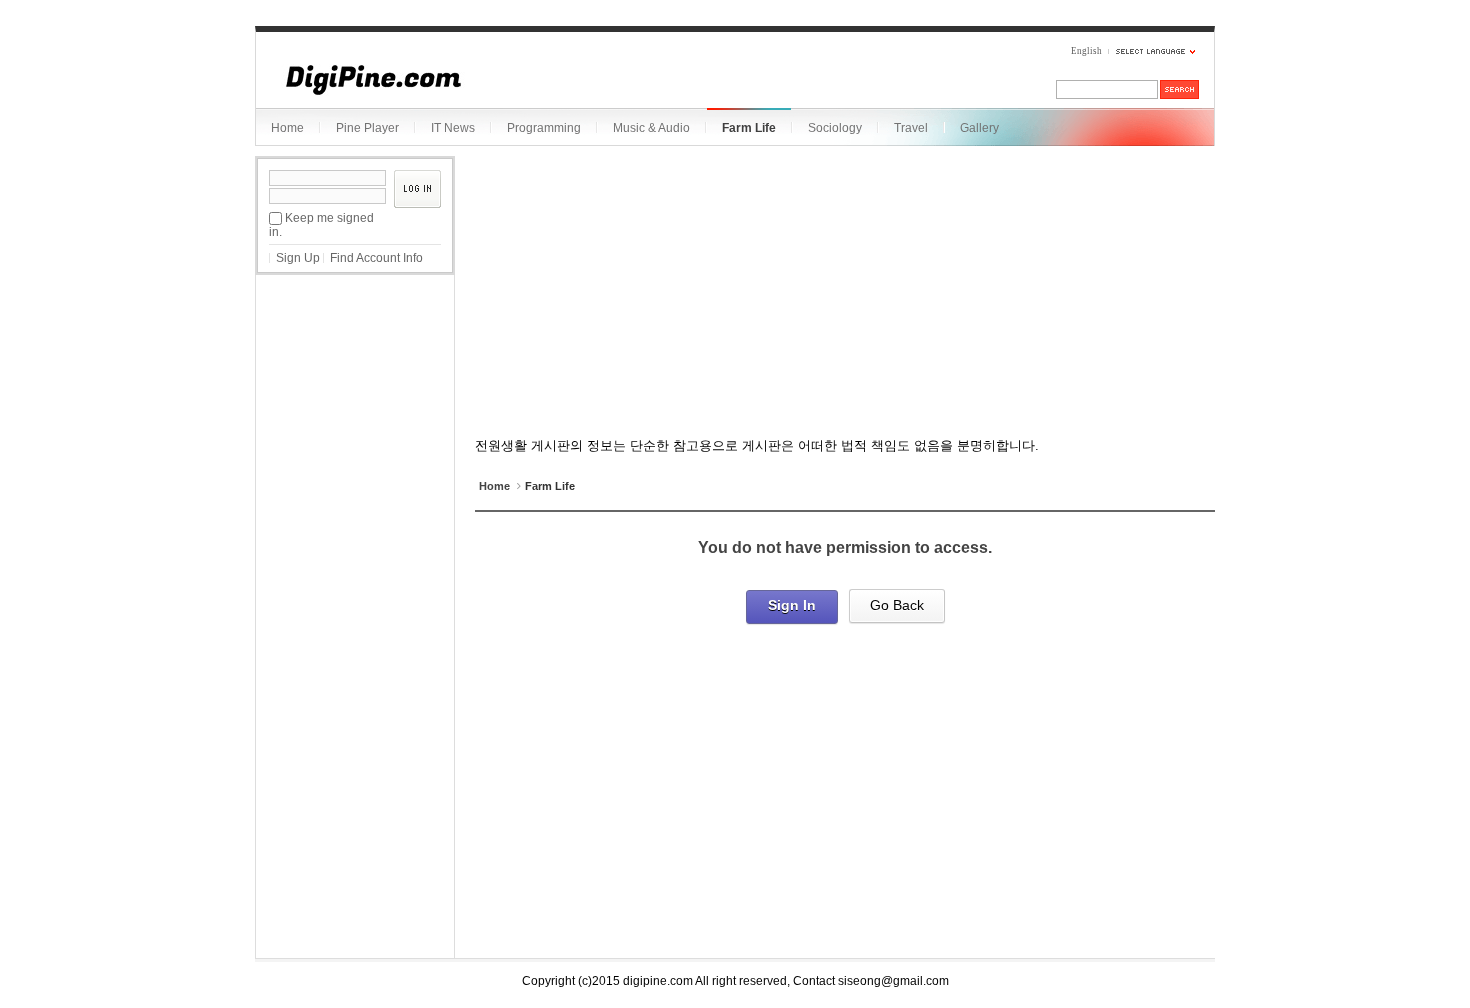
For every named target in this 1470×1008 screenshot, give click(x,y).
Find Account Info (376, 258)
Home (287, 128)
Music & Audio (651, 128)
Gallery (979, 128)
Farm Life (749, 128)
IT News (453, 128)
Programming (544, 128)
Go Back (897, 605)
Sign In (792, 605)
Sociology (835, 128)
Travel (911, 128)
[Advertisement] (355, 389)
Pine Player (367, 128)
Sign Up (298, 258)
